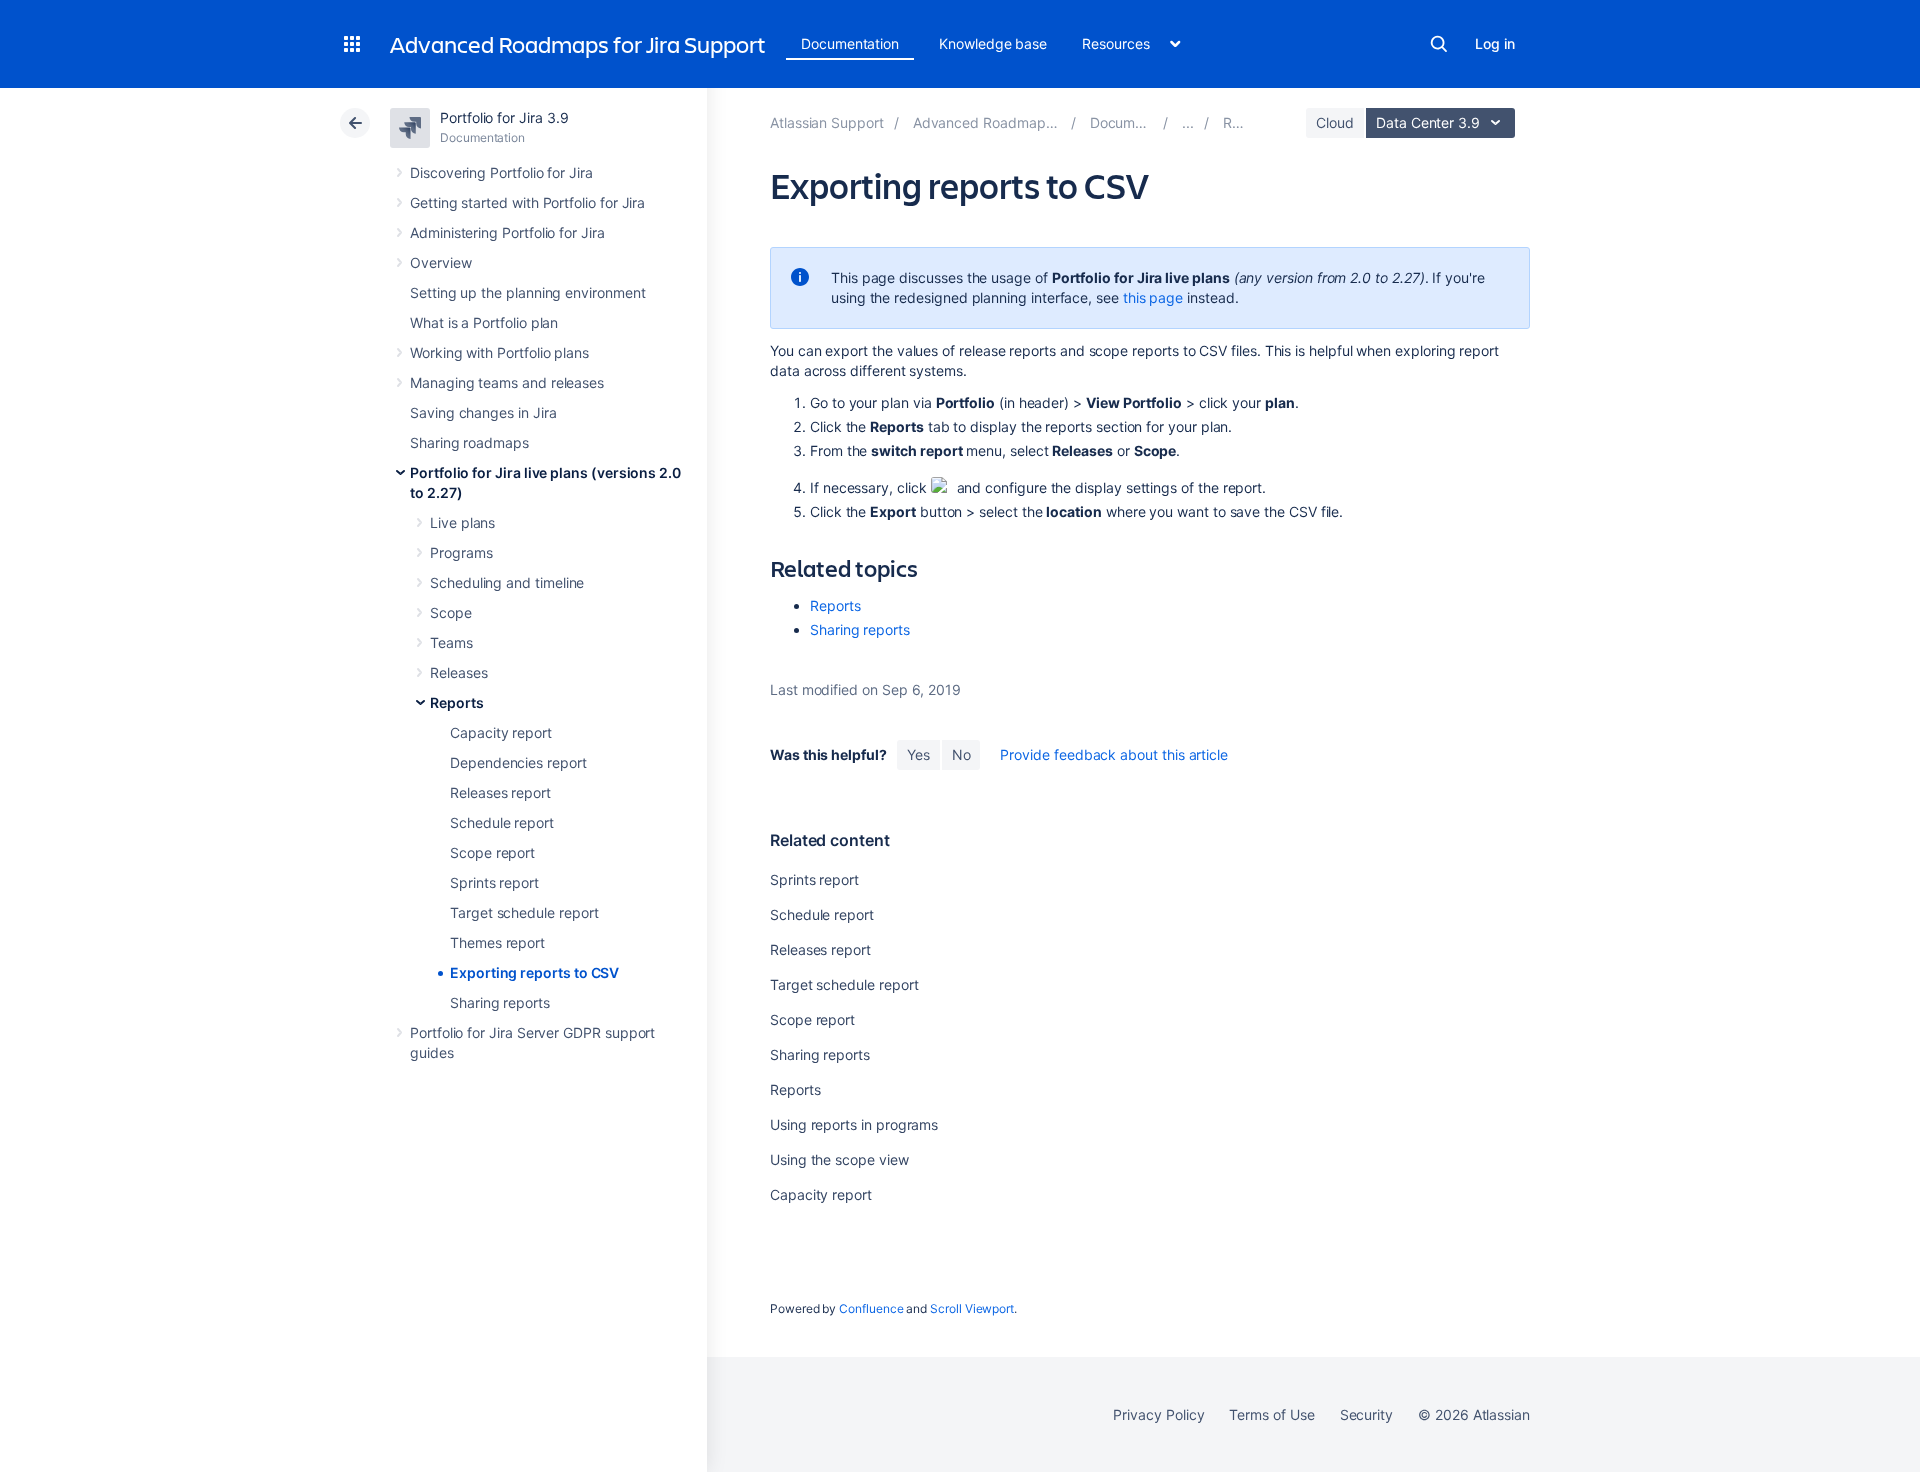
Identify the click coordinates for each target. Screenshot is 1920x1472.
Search (1439, 44)
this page (1153, 297)
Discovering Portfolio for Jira (501, 172)
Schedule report (502, 822)
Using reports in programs (854, 1124)
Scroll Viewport (972, 1308)
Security (1366, 1414)
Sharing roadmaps (469, 442)
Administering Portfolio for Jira (507, 232)
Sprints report (494, 882)
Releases (458, 672)
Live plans (462, 522)
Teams (451, 642)
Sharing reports (500, 1002)
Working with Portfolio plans (499, 352)
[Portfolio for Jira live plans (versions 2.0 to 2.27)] (1188, 122)
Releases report (500, 792)
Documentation (850, 43)
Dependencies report (518, 762)
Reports (457, 702)
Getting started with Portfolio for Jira (527, 202)
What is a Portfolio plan (484, 322)
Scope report (492, 852)
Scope (451, 612)
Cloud (1335, 122)
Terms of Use (1271, 1414)
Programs (461, 552)
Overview (440, 262)
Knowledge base (993, 43)
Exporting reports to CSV (534, 972)
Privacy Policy (1158, 1414)
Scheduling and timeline (507, 582)
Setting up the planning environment (528, 292)
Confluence (871, 1308)
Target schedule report (524, 912)
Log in (1495, 43)
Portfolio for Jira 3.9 (504, 117)
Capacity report (501, 732)
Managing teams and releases (507, 382)
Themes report (497, 942)
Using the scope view (839, 1159)
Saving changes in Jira (483, 412)
